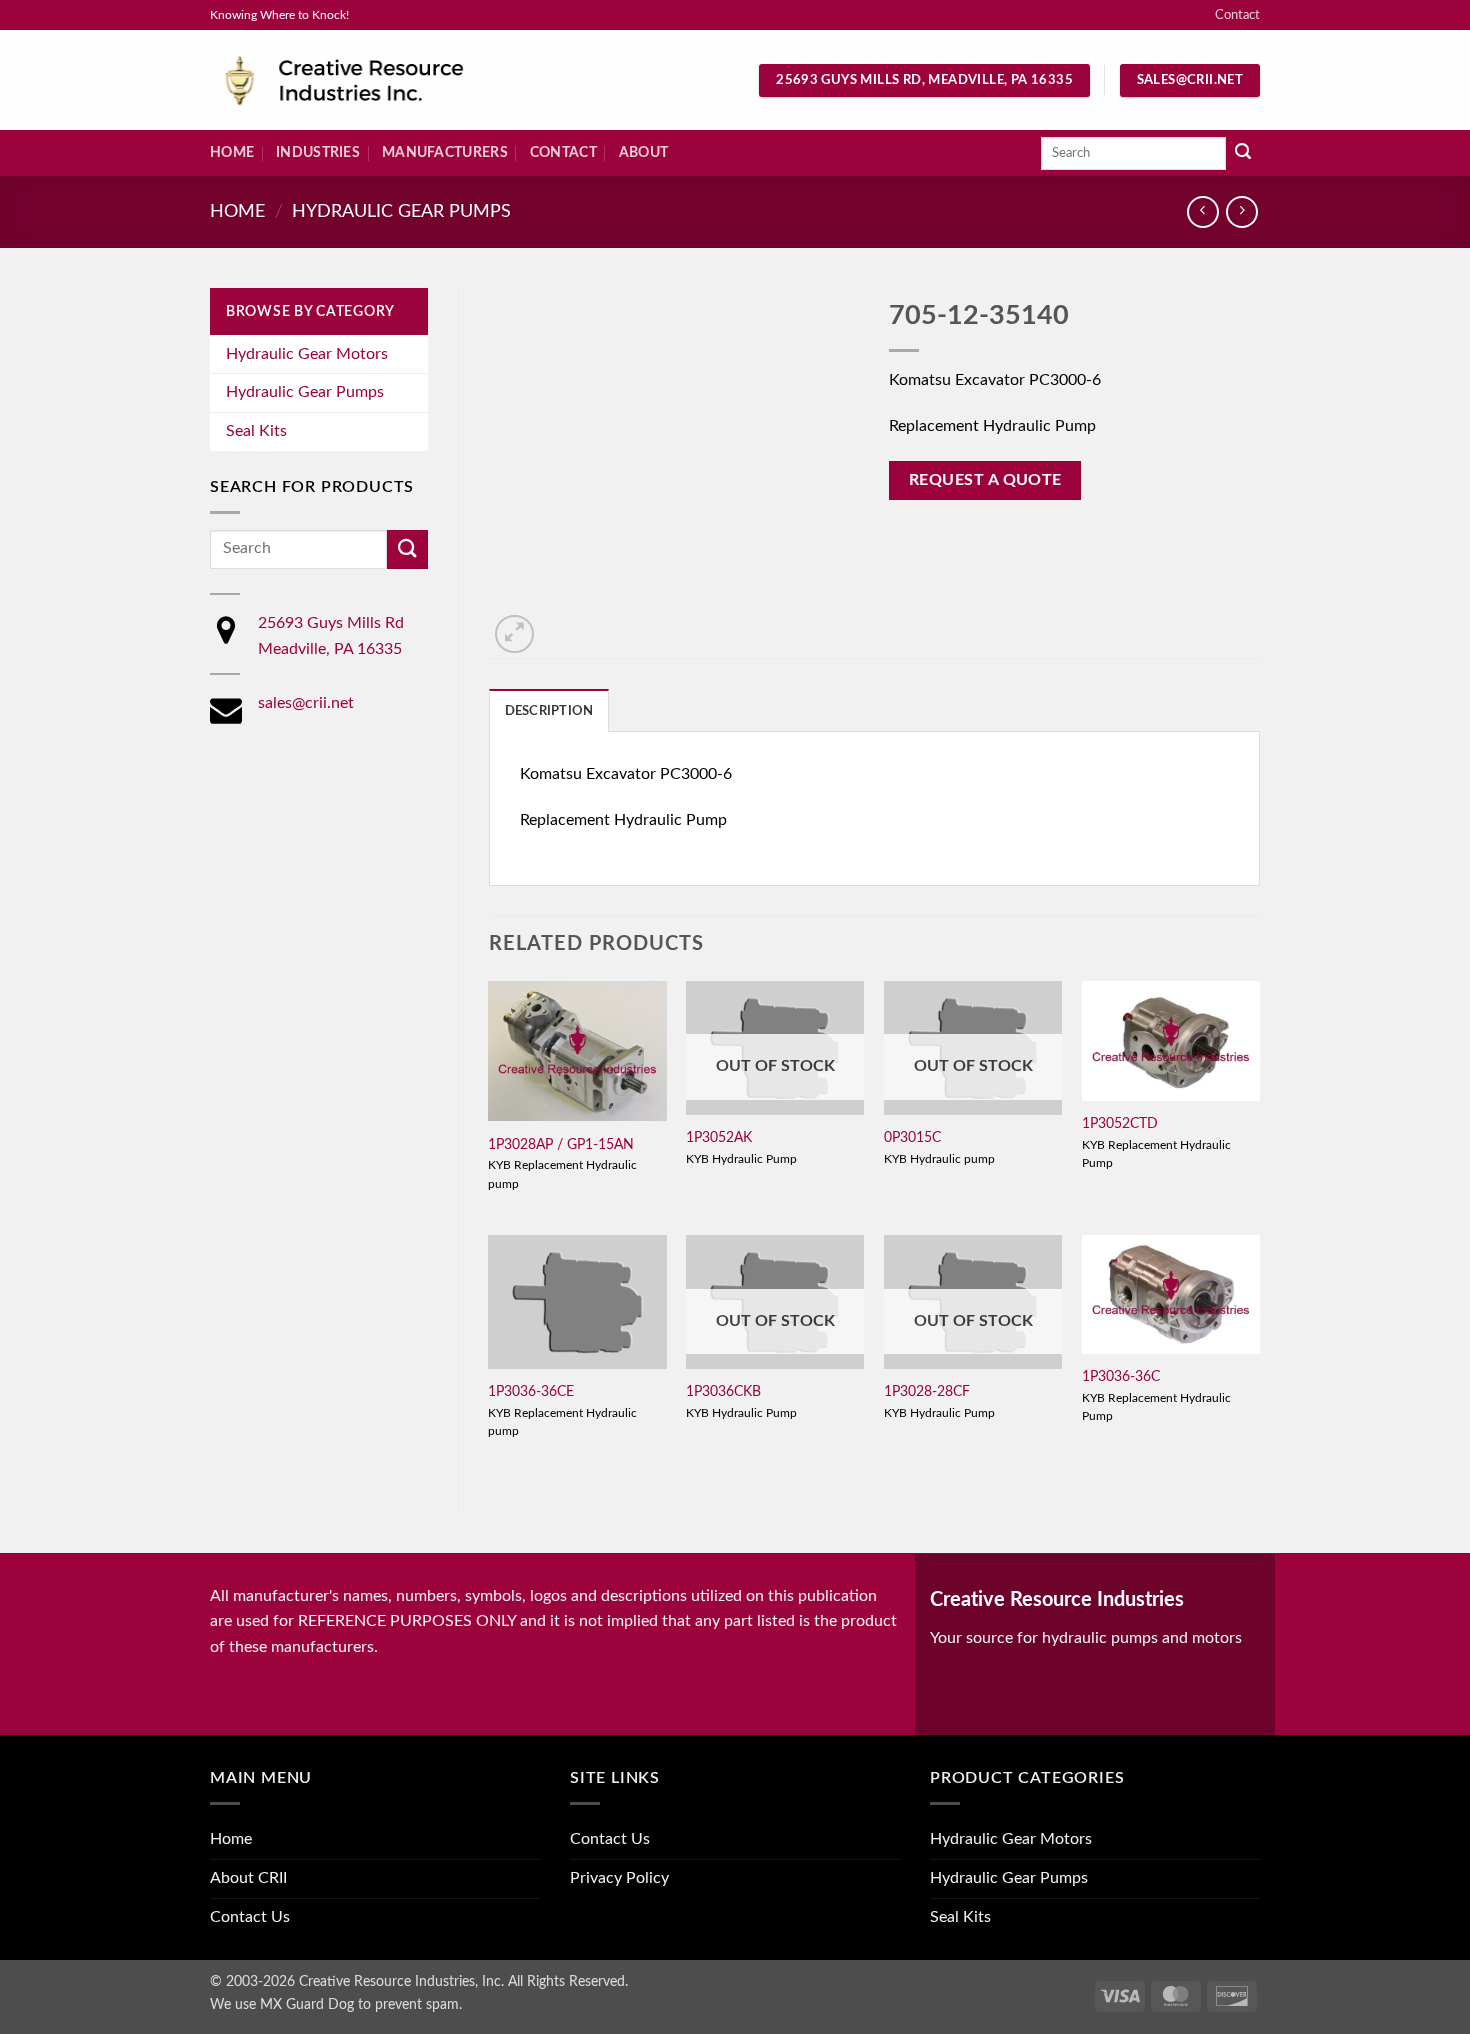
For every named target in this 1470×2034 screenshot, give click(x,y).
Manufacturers (445, 152)
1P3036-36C (1121, 1376)
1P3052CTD (1120, 1123)
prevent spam (417, 2004)
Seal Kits (256, 431)
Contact (1237, 15)
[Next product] (1202, 211)
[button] (514, 634)
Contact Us (250, 1917)
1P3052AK (719, 1137)
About (643, 152)
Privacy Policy (619, 1878)
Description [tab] (549, 711)
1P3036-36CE (531, 1391)
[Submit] (1243, 154)
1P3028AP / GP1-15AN (561, 1144)
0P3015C (912, 1137)
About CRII (248, 1878)
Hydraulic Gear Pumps (401, 211)
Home (232, 152)
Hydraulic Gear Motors (307, 354)
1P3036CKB (723, 1391)
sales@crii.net (306, 703)
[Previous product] (1241, 211)
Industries (318, 152)
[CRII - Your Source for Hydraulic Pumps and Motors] (375, 80)
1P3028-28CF (927, 1391)
